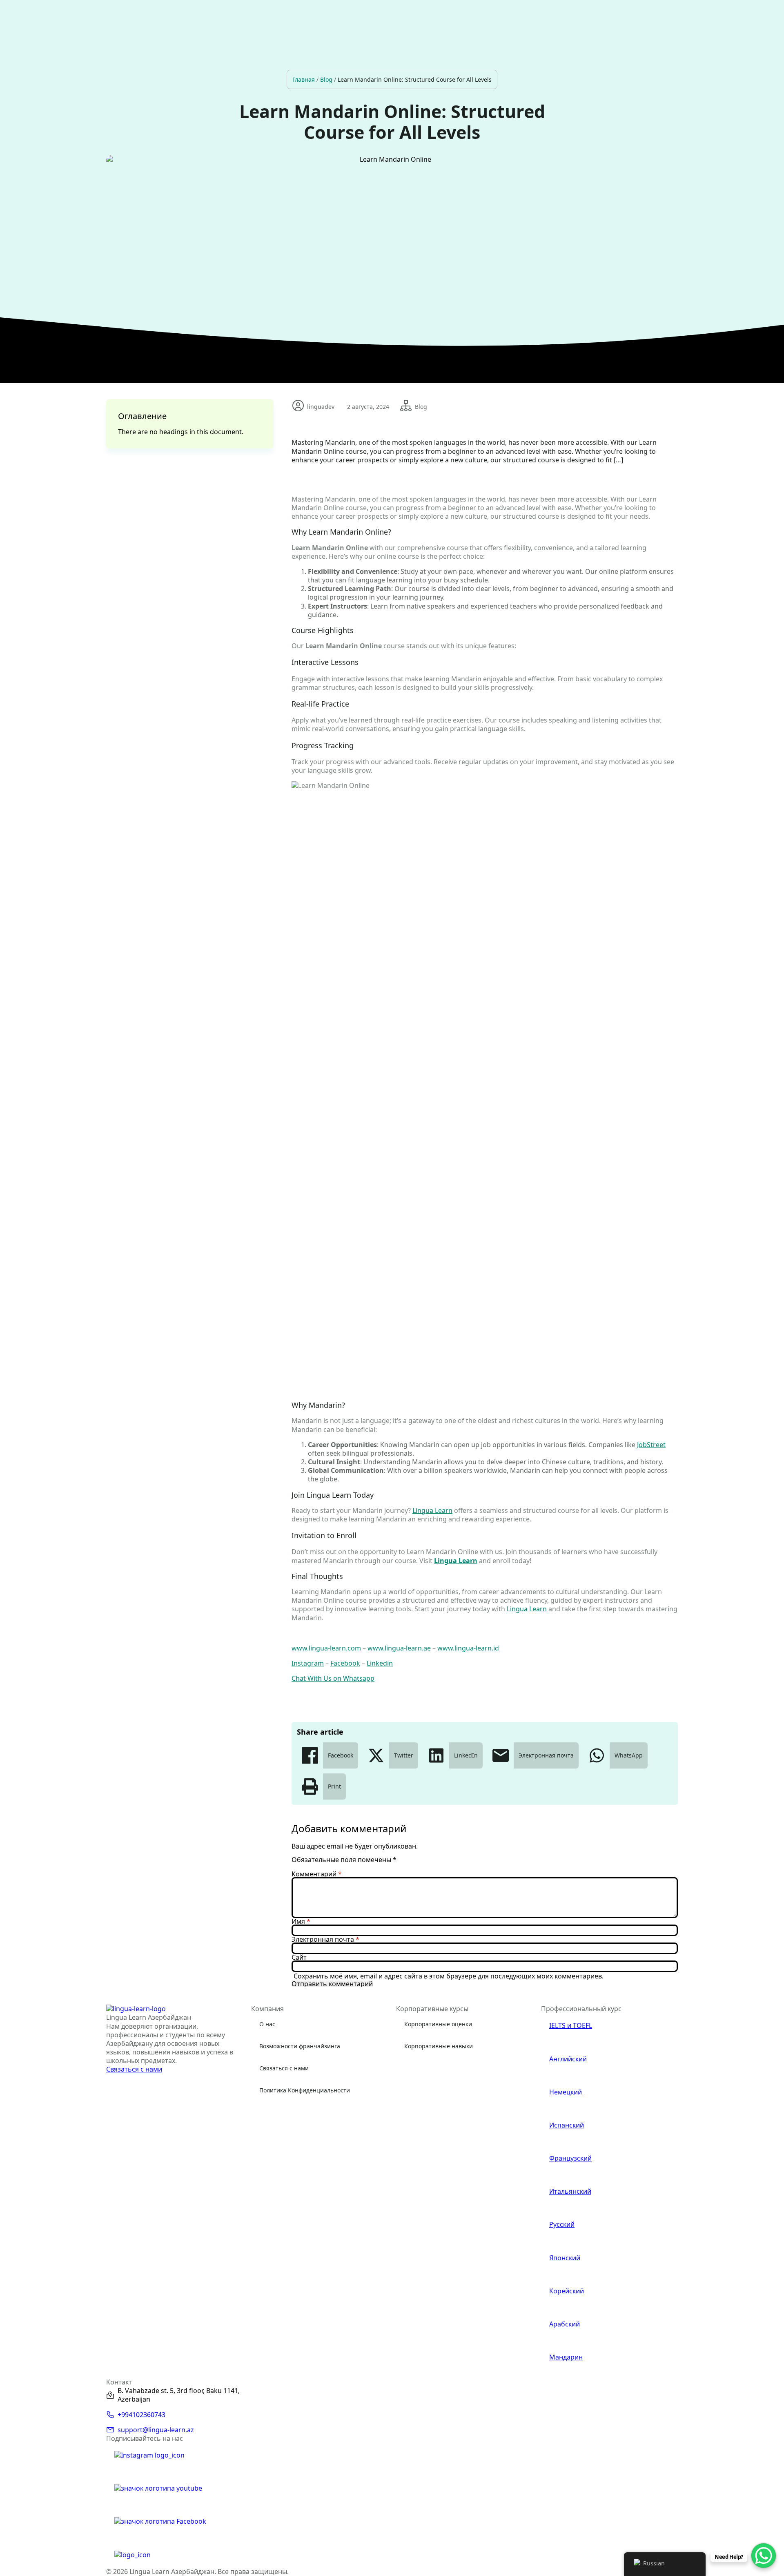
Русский (562, 2225)
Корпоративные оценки (438, 2024)
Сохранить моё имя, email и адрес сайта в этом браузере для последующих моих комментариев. (449, 1976)
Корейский (567, 2291)
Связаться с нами (284, 2068)
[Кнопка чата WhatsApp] (764, 2556)
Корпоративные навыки (439, 2046)
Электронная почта (325, 1939)
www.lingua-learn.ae (399, 1648)
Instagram (308, 1663)
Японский (565, 2258)
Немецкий (566, 2092)
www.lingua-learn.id (468, 1648)
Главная (304, 79)
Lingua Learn (432, 1510)
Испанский (567, 2125)
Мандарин (566, 2357)
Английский (568, 2059)
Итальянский (570, 2191)
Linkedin (380, 1663)
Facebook (345, 1663)
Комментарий (317, 1874)
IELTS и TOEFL (571, 2026)
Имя (301, 1921)
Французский (570, 2158)
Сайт (299, 1957)
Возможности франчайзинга (300, 2046)
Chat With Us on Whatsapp (333, 1678)
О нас (267, 2024)
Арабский (565, 2324)
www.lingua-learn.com (326, 1648)
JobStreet (651, 1445)
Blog (326, 79)
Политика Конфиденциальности (305, 2090)
